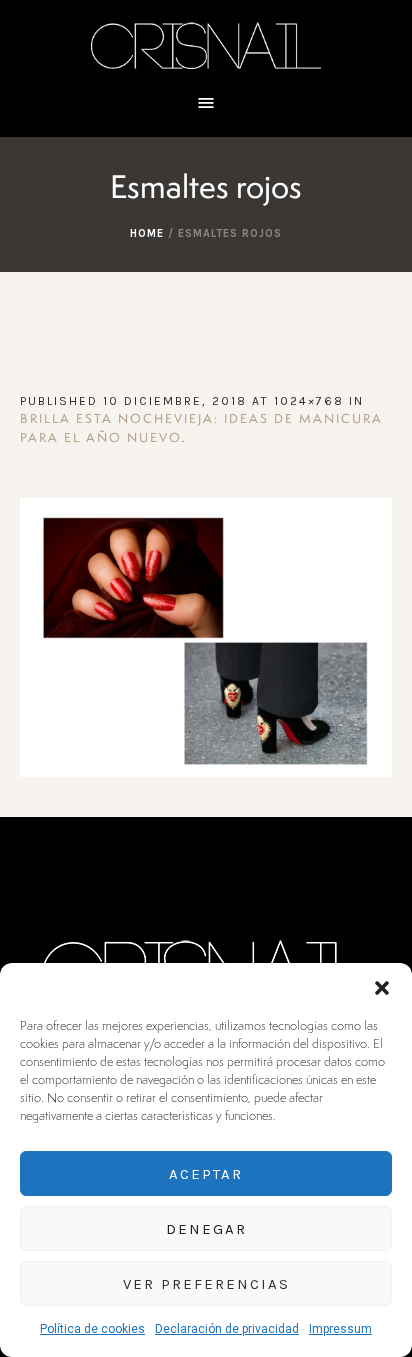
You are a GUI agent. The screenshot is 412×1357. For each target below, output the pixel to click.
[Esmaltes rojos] (206, 637)
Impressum (340, 1329)
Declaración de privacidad (227, 1329)
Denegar (206, 1229)
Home (147, 233)
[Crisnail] (206, 44)
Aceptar (206, 1174)
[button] (382, 988)
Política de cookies (92, 1329)
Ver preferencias (206, 1284)
